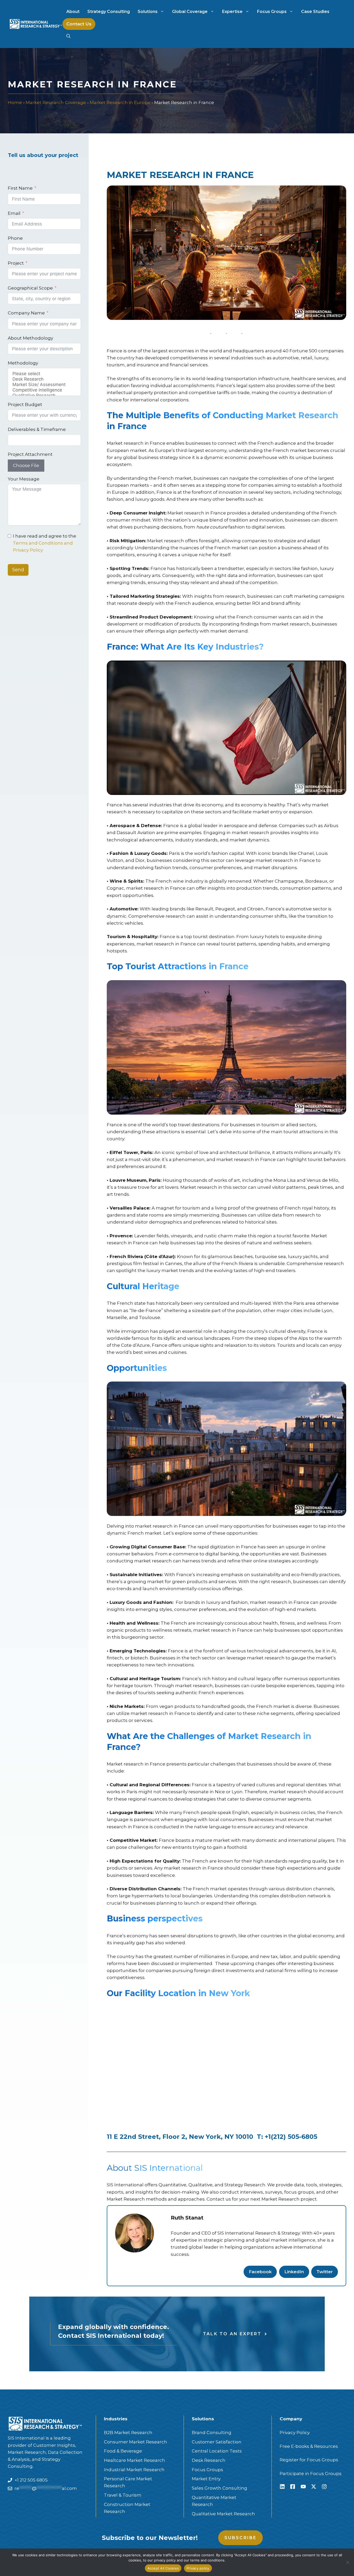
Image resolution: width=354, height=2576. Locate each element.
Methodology (23, 363)
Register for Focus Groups (309, 2460)
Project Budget (25, 404)
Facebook (260, 2272)
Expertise (232, 12)
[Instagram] (324, 2486)
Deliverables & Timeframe (37, 429)
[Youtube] (303, 2486)
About (73, 12)
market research (183, 1868)
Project (16, 263)
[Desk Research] (44, 379)
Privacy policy (198, 2568)
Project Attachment (30, 454)
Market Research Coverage (56, 102)
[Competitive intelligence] (44, 390)
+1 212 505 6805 (31, 2480)
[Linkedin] (282, 2486)
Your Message (24, 479)
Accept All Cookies (163, 2568)
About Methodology (30, 338)
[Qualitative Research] (44, 396)
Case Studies (315, 12)
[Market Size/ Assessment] (44, 385)
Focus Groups (272, 12)
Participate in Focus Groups (311, 2474)
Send (18, 570)
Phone (15, 238)
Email (14, 213)
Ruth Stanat (187, 2218)
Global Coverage (190, 12)
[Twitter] (314, 2486)
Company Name (26, 313)
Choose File (26, 465)
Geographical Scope (30, 288)
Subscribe (241, 2538)
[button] (68, 36)
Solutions (148, 12)
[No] (348, 2562)
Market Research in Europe (120, 102)
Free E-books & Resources (309, 2446)
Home (15, 102)
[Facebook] (293, 2486)
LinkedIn (294, 2272)
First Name (20, 188)
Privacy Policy (295, 2433)
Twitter (325, 2272)
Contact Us (79, 24)
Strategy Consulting (109, 12)
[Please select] (44, 374)
